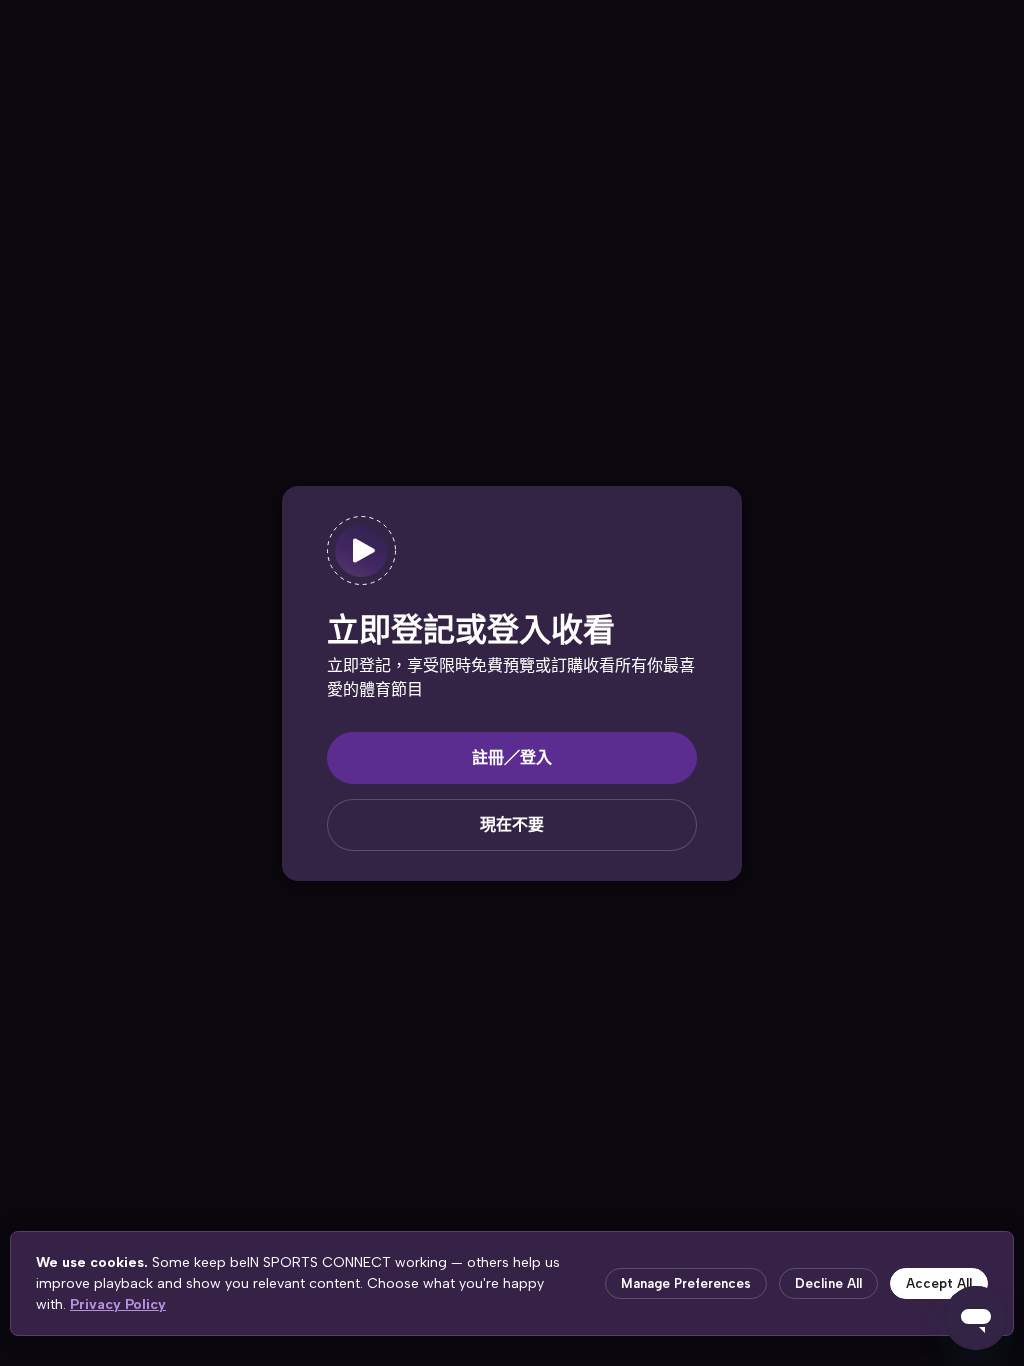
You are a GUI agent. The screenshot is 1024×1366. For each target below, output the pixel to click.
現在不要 (512, 824)
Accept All (939, 1283)
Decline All (828, 1283)
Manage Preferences (686, 1283)
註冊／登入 (512, 757)
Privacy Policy (118, 1304)
